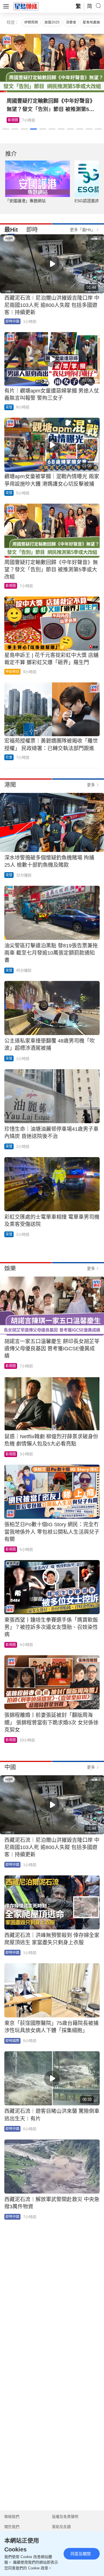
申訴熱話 (12, 672)
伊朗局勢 (31, 22)
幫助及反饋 (61, 2527)
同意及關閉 (81, 2554)
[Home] (26, 6)
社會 (9, 757)
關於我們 (12, 2527)
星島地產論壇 (93, 22)
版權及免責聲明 (65, 2517)
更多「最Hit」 (82, 230)
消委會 (71, 22)
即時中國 (12, 321)
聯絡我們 (12, 2517)
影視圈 (11, 586)
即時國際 (12, 2041)
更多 (91, 785)
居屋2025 (52, 22)
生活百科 (15, 120)
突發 (9, 407)
